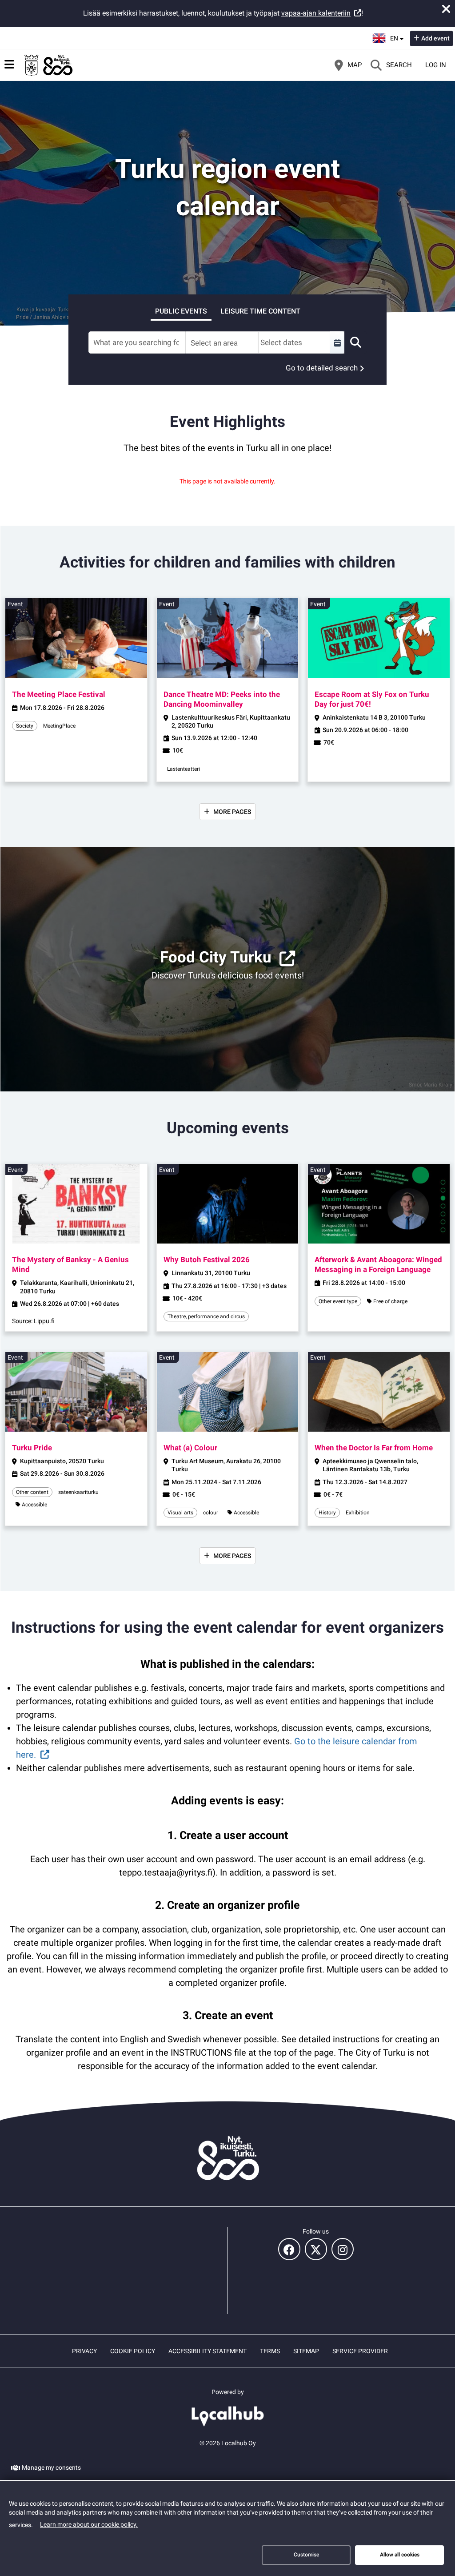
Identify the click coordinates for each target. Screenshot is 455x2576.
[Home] (49, 65)
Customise (306, 2555)
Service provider (360, 2351)
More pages (232, 812)
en (397, 36)
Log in (436, 65)
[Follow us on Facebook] (289, 2249)
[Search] (355, 342)
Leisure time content (260, 311)
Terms (270, 2351)
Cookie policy (133, 2351)
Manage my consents (51, 2467)
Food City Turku (216, 957)
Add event (435, 38)
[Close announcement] (446, 9)
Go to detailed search (322, 368)
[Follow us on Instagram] (343, 2249)
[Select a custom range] (337, 342)
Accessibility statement (208, 2351)
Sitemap (306, 2351)
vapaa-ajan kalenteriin (316, 13)
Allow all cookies (400, 2555)
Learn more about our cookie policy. (89, 2524)
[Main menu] (9, 64)
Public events (181, 311)
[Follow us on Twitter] (316, 2249)
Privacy (84, 2351)
